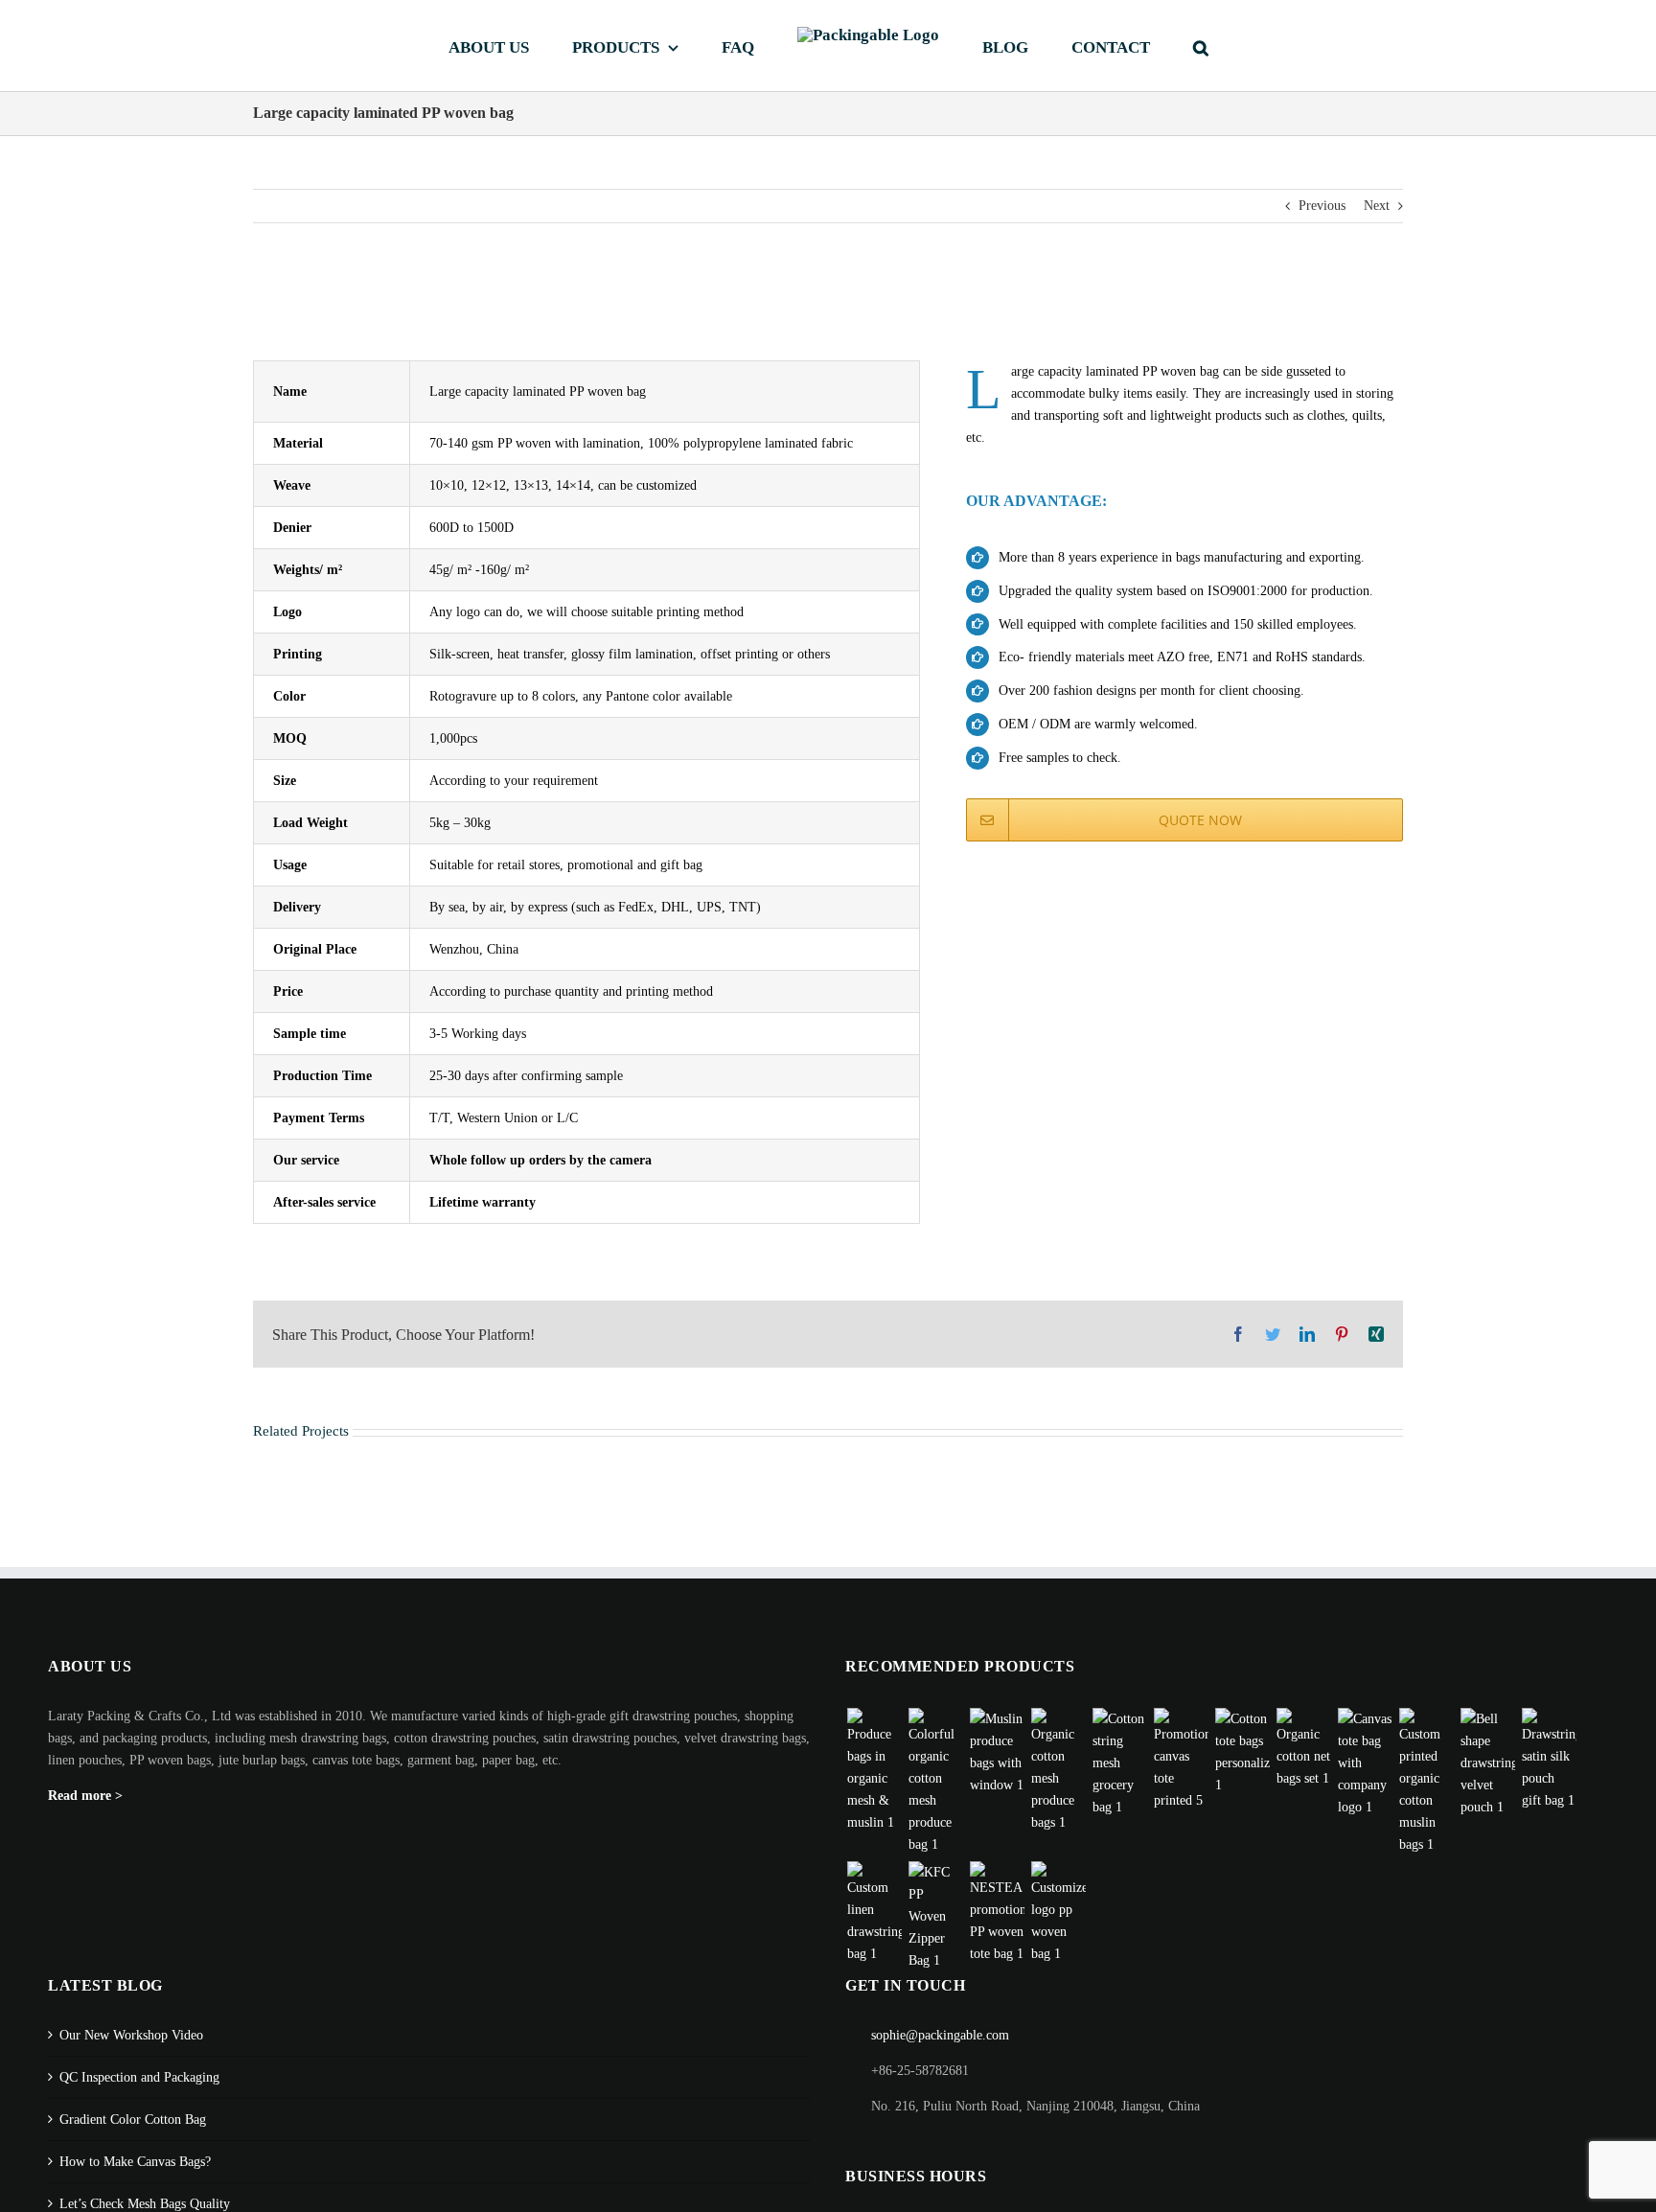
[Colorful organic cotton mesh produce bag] (935, 1782)
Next (1377, 206)
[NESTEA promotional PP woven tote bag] (997, 1913)
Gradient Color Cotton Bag (133, 2120)
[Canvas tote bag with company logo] (1365, 1763)
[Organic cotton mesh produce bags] (1058, 1771)
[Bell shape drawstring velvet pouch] (1487, 1763)
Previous (1322, 206)
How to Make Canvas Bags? (135, 2162)
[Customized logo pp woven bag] (1058, 1913)
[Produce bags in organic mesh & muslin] (874, 1771)
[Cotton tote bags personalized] (1242, 1752)
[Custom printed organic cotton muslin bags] (1426, 1782)
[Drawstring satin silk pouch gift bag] (1549, 1760)
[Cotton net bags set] (1303, 1749)
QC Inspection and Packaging (139, 2077)
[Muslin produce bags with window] (997, 1752)
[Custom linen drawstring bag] (874, 1913)
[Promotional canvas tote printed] (1181, 1760)
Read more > (85, 1796)
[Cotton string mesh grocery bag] (1119, 1763)
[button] (1131, 46)
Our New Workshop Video (131, 2035)
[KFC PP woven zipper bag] (935, 1916)
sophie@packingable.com (940, 2035)
